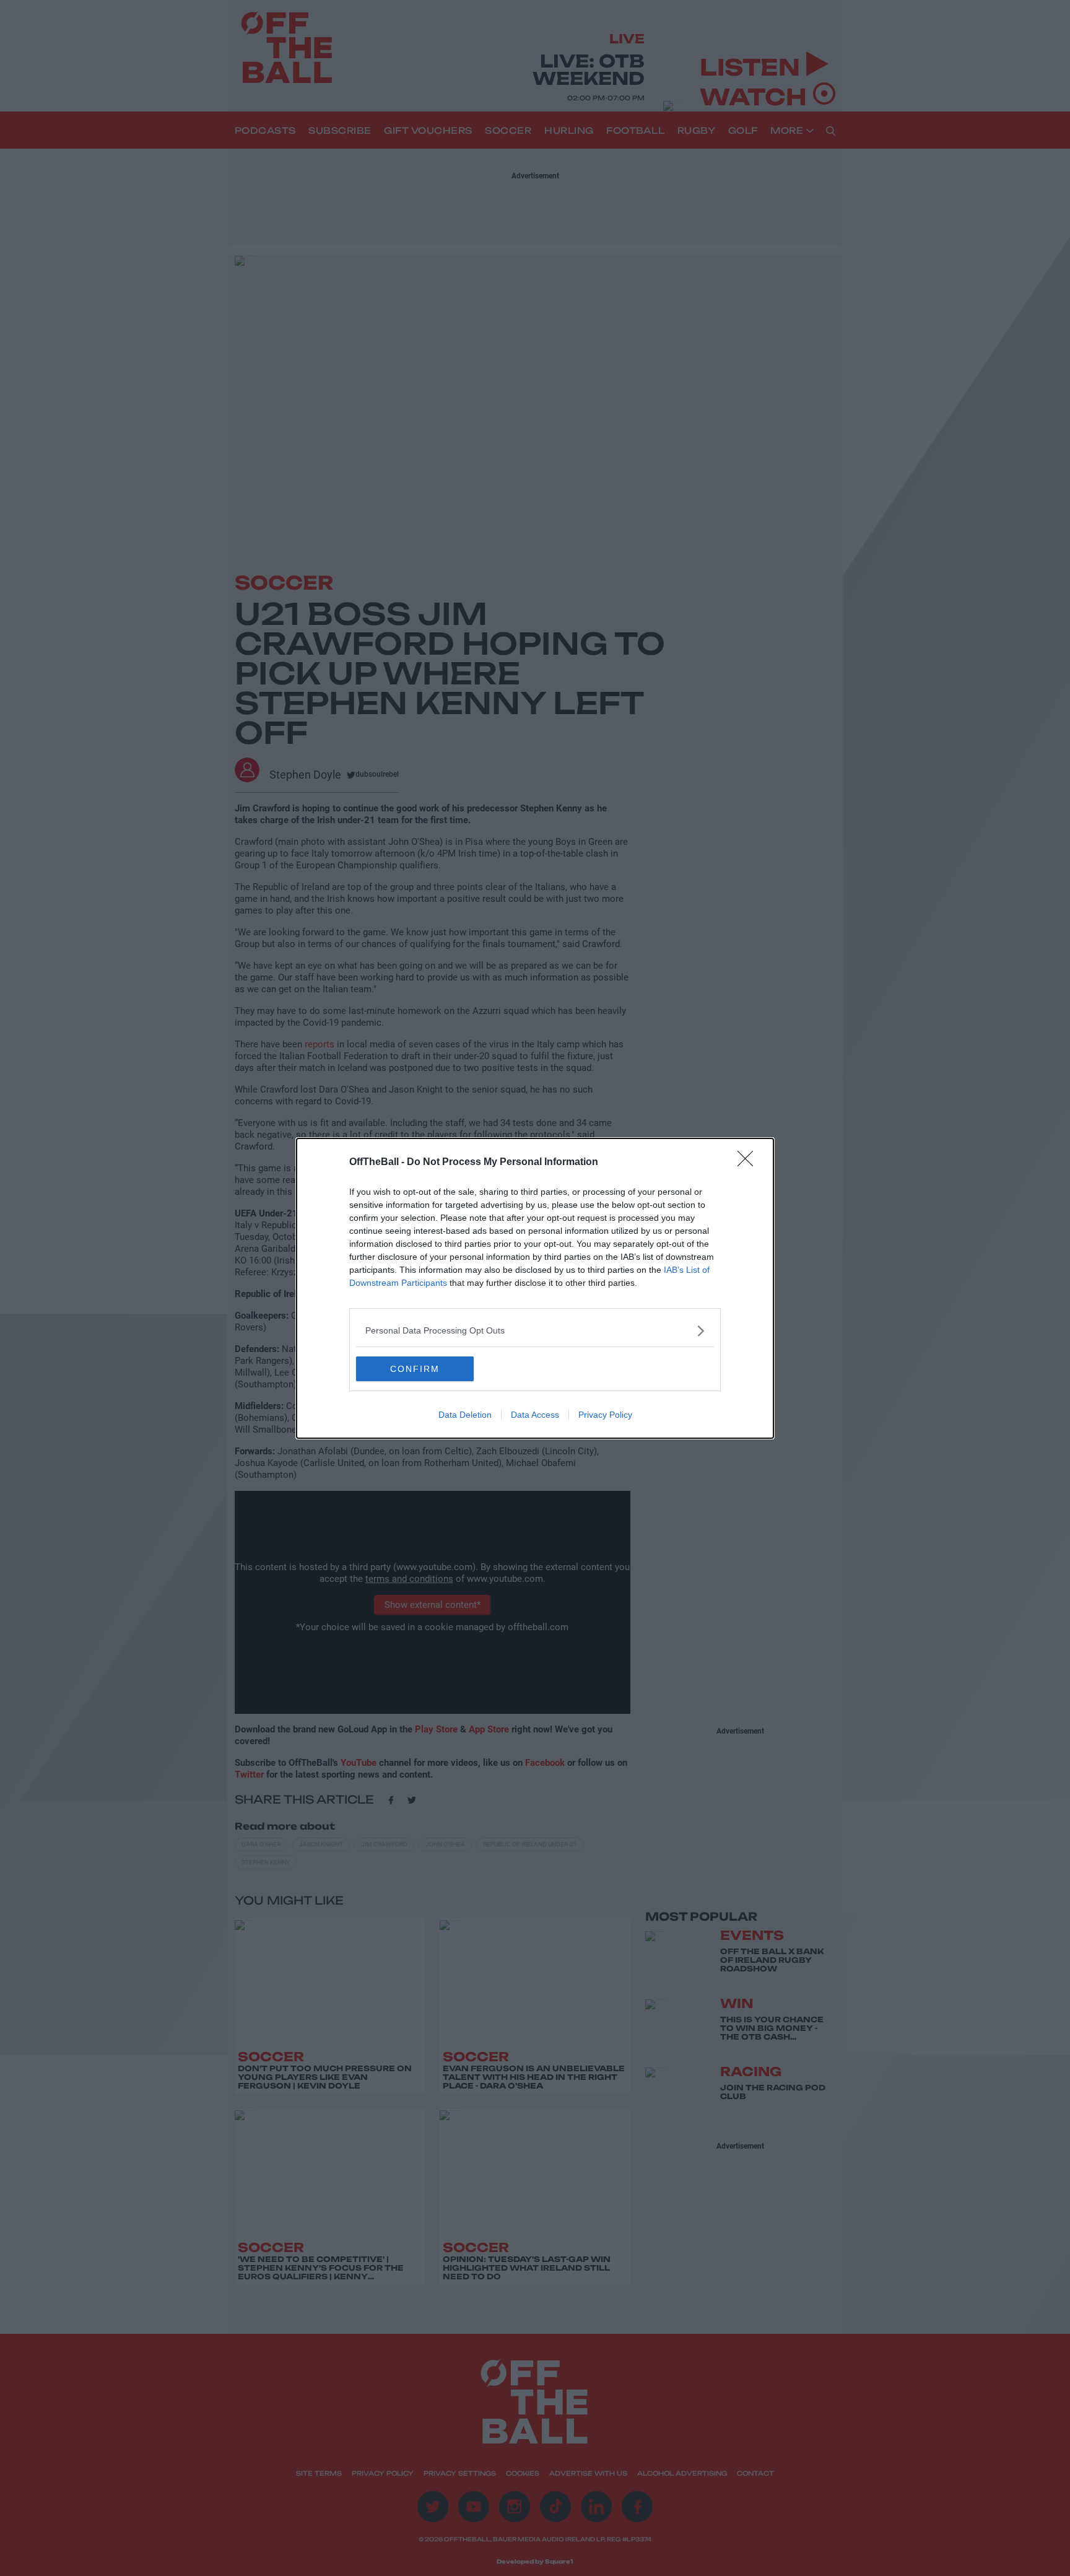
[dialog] (535, 1288)
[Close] (749, 1163)
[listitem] (535, 1331)
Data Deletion (465, 1415)
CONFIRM (415, 1369)
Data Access (535, 1415)
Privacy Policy (605, 1415)
